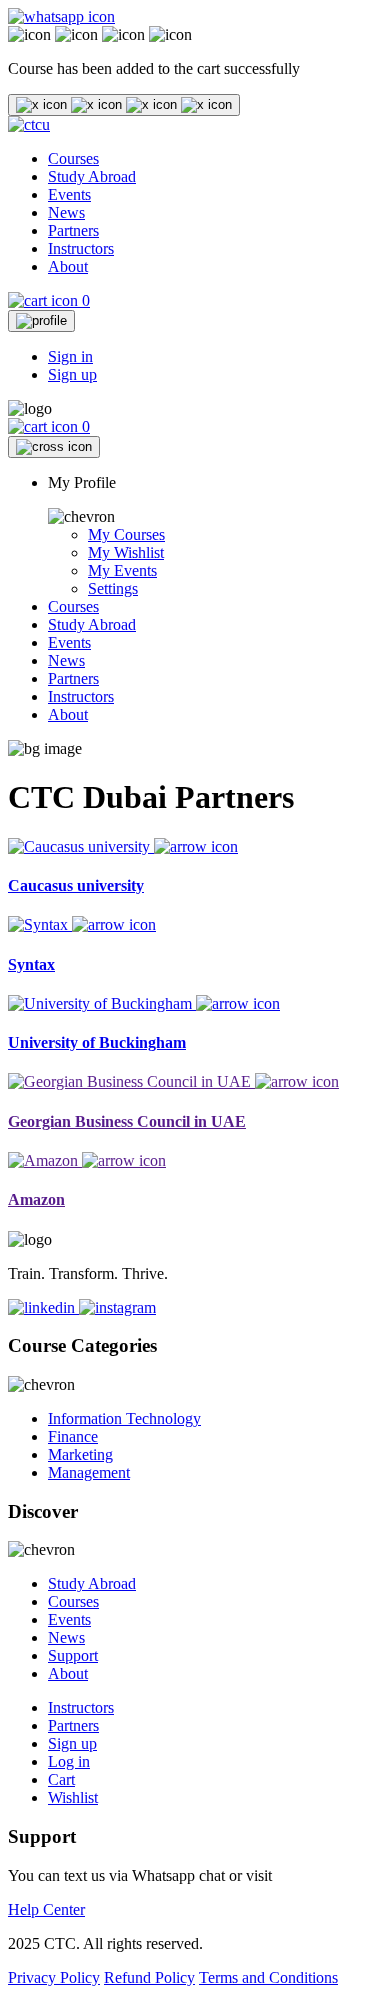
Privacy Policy (54, 1977)
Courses (73, 158)
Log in (69, 1761)
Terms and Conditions (268, 1977)
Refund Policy (149, 1977)
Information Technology (124, 1418)
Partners (73, 230)
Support (73, 1655)
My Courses (126, 534)
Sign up (72, 374)
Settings (113, 588)
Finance (73, 1436)
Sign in (70, 356)
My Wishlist (126, 552)
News (66, 212)
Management (89, 1472)
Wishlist (73, 1797)
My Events (122, 570)
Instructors (81, 248)
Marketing (80, 1454)
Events (69, 194)
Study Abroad (92, 176)
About (68, 266)
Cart (61, 1779)
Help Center (46, 1909)
